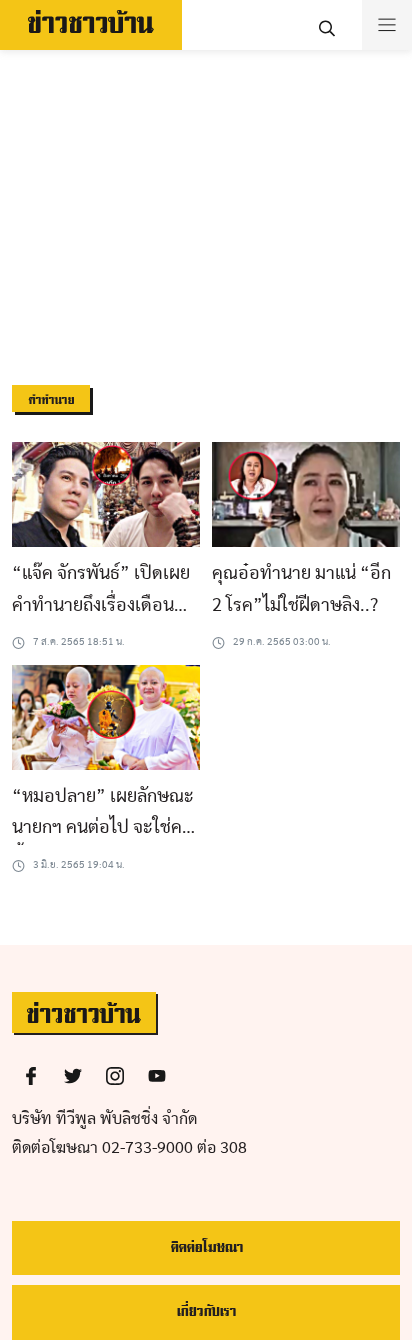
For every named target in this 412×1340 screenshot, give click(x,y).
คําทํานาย (51, 400)
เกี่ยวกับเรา (206, 1311)
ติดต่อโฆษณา (206, 1247)
